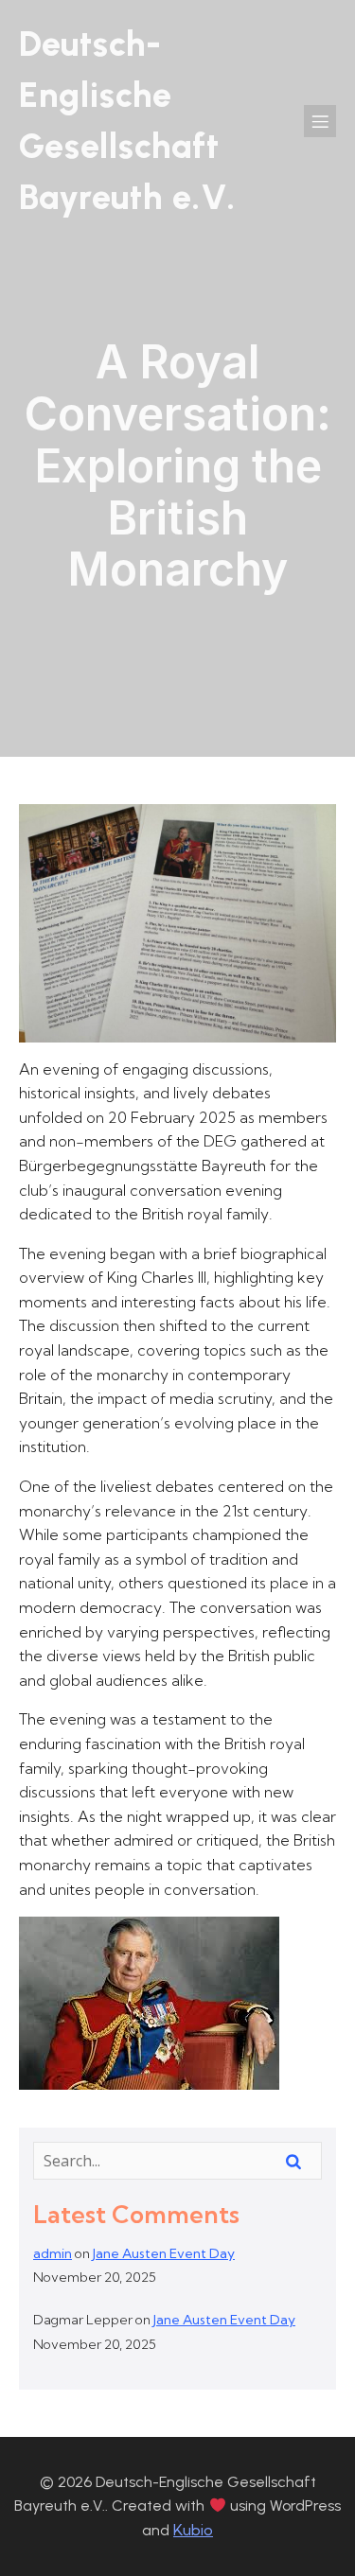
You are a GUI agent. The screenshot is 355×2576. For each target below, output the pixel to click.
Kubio (193, 2530)
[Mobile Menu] (320, 121)
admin (53, 2253)
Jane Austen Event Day (164, 2253)
